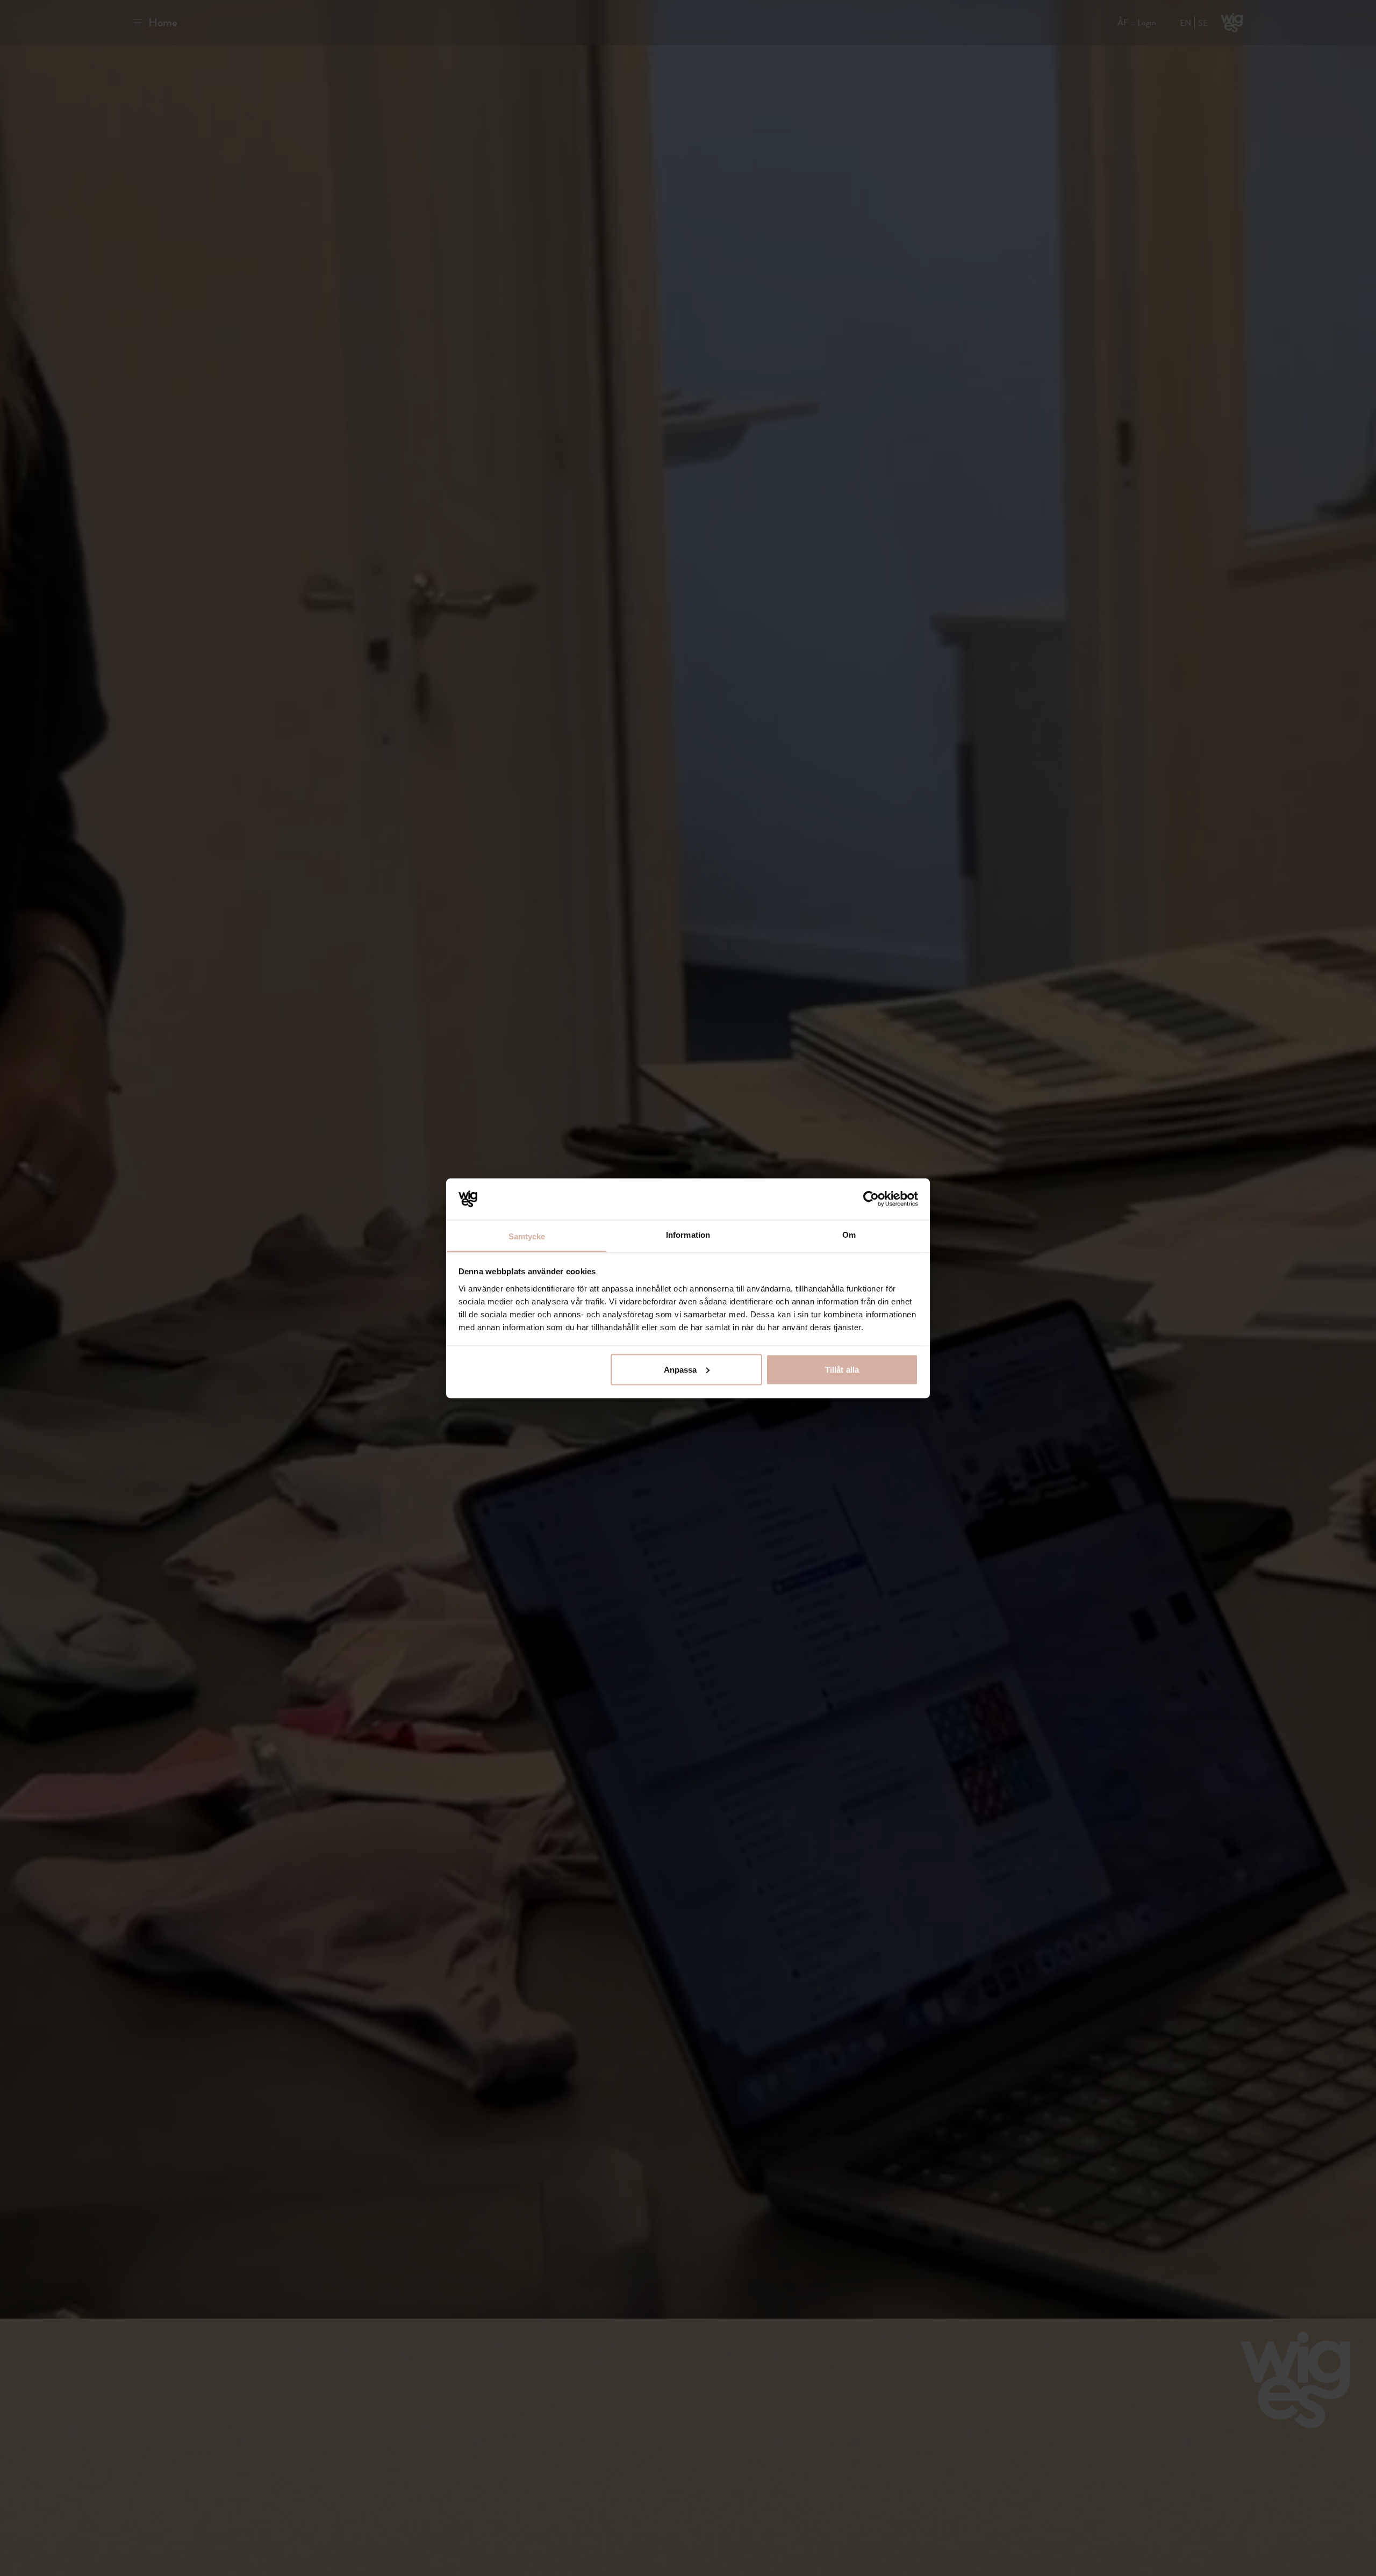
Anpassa (680, 1369)
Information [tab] (688, 1234)
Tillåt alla (842, 1369)
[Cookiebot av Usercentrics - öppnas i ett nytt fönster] (871, 1199)
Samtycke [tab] (527, 1236)
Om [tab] (849, 1234)
